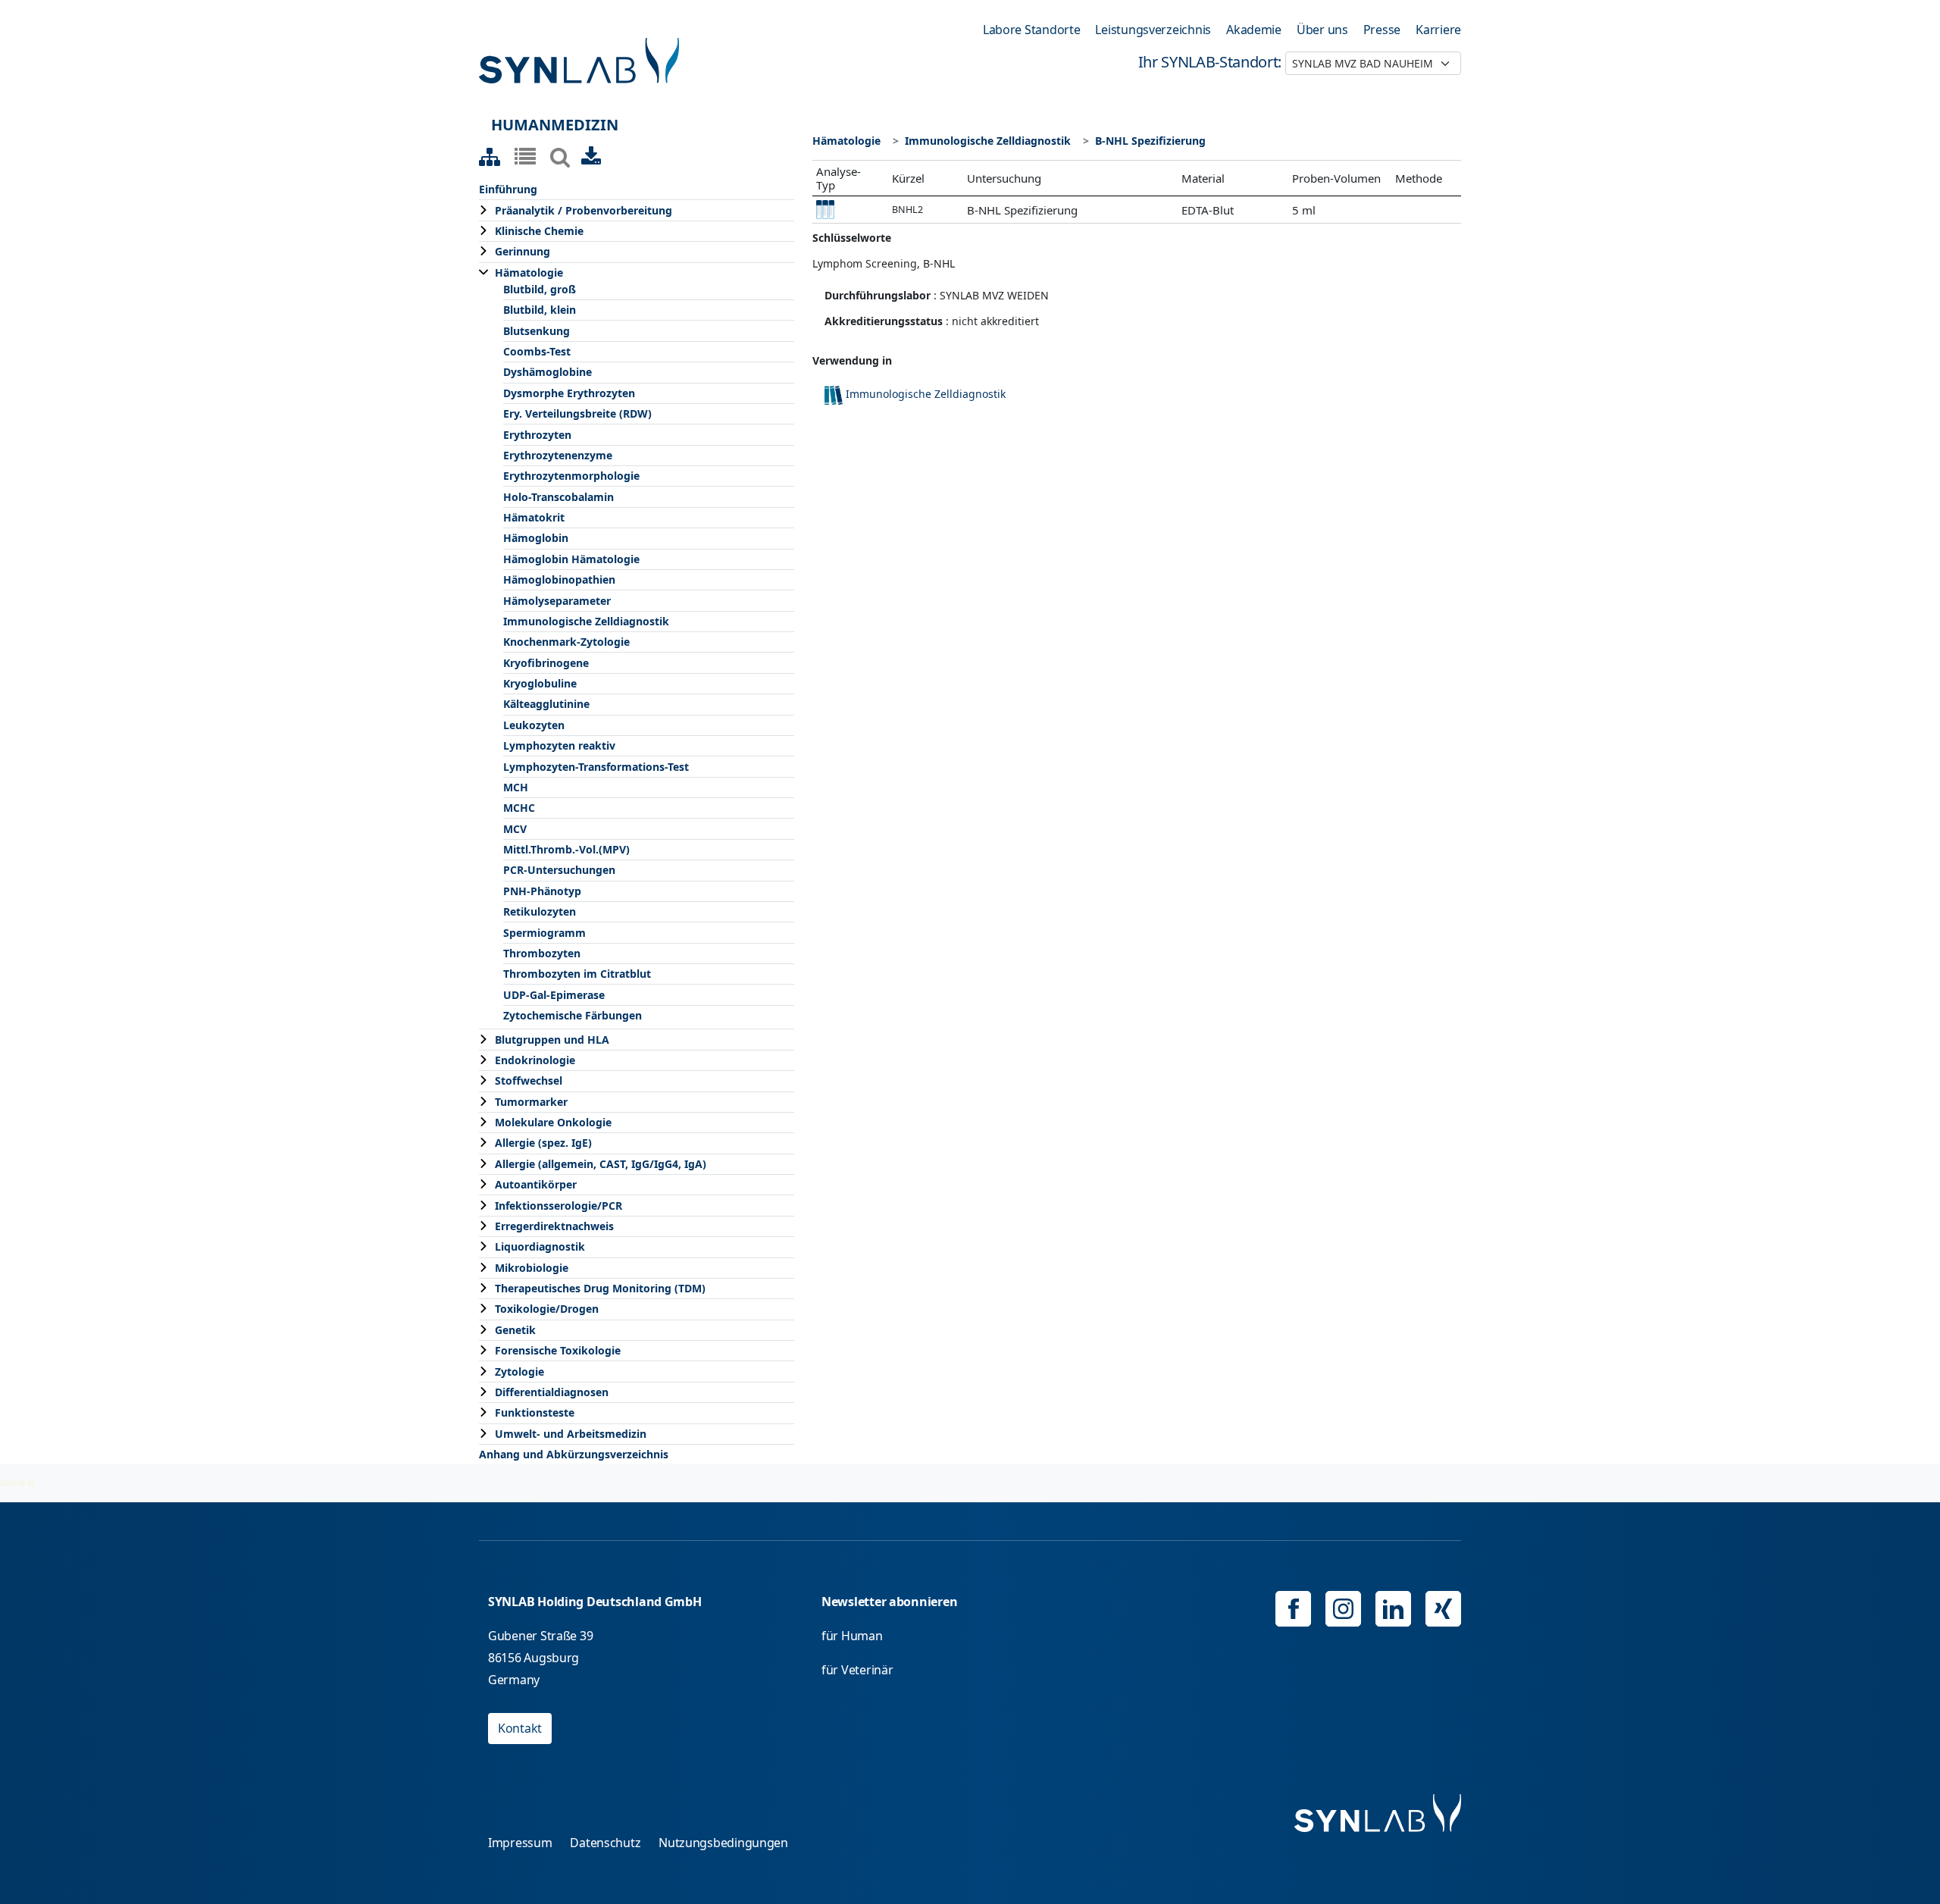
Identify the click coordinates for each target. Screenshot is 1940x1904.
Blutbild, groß (540, 289)
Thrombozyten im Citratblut (577, 974)
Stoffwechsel (529, 1080)
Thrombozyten (542, 953)
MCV (515, 829)
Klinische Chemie (539, 231)
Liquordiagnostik (540, 1246)
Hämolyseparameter (557, 601)
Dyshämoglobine (548, 372)
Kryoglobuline (540, 683)
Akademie (1254, 30)
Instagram (1343, 1609)
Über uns (1322, 30)
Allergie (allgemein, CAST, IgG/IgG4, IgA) (601, 1164)
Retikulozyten (540, 911)
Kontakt (520, 1728)
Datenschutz (605, 1843)
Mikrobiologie (532, 1268)
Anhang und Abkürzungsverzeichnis (574, 1454)
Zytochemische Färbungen (573, 1015)
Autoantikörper (536, 1184)
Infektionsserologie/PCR (559, 1206)
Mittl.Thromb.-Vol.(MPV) (566, 849)
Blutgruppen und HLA (552, 1040)
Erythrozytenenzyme (558, 455)
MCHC (519, 808)
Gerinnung (523, 251)
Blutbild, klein (540, 310)
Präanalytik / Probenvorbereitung (584, 210)
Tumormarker (531, 1102)
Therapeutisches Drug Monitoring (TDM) (600, 1288)
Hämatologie (529, 272)
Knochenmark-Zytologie (566, 642)
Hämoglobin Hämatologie (571, 559)
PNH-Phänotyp (542, 891)
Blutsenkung (537, 331)
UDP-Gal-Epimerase (554, 995)
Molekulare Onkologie (553, 1122)
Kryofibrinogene (546, 663)
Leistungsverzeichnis (1153, 30)
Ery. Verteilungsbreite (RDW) (577, 413)
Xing (1443, 1609)
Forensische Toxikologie (558, 1350)
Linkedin (1393, 1609)
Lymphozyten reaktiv (559, 745)
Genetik (515, 1330)
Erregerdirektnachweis (554, 1226)
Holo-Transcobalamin (559, 497)
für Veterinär (857, 1670)
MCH (516, 787)
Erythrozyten (537, 435)
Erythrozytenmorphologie (571, 476)
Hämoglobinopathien (559, 579)
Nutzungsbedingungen (723, 1843)
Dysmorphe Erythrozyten (569, 393)
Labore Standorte (1032, 30)
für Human (852, 1636)
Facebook (1293, 1609)
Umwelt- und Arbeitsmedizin (571, 1434)
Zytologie (519, 1372)
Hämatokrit (534, 517)
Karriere (1438, 30)
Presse (1382, 30)
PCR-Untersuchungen (559, 870)
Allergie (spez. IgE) (543, 1143)
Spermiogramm (544, 933)
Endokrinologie (535, 1060)
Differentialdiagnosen (552, 1392)
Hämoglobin (536, 538)
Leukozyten (534, 725)
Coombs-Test (537, 351)
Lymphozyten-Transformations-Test (596, 767)
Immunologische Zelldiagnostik (586, 621)
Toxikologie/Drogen (547, 1309)
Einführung (508, 189)
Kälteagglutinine (546, 704)
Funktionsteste (535, 1412)
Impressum (520, 1843)
